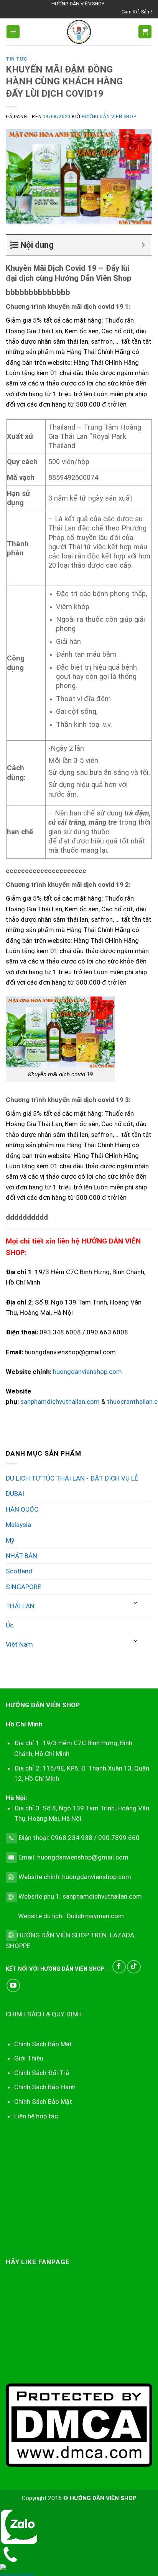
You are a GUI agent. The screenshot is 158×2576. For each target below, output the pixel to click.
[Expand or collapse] (143, 245)
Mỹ (10, 1540)
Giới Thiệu (29, 2058)
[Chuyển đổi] (136, 1603)
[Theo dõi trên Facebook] (119, 1967)
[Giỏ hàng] (145, 32)
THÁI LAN (20, 1606)
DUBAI (15, 1494)
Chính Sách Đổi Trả (42, 2073)
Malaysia (18, 1525)
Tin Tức (16, 59)
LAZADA (121, 1935)
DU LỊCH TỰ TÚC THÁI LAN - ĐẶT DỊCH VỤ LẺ (72, 1478)
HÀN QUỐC (22, 1509)
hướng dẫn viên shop (109, 117)
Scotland (19, 1571)
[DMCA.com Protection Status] (79, 2424)
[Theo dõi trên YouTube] (13, 1986)
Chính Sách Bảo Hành (45, 2087)
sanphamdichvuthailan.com (60, 1402)
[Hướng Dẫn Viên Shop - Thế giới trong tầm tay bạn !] (79, 32)
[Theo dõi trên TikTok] (134, 1967)
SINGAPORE (23, 1587)
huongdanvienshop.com (87, 1372)
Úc (10, 1625)
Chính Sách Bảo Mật (43, 2102)
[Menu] (13, 32)
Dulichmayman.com (95, 1916)
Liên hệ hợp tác (36, 2116)
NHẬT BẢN (21, 1556)
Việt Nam (19, 1644)
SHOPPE (18, 1946)
